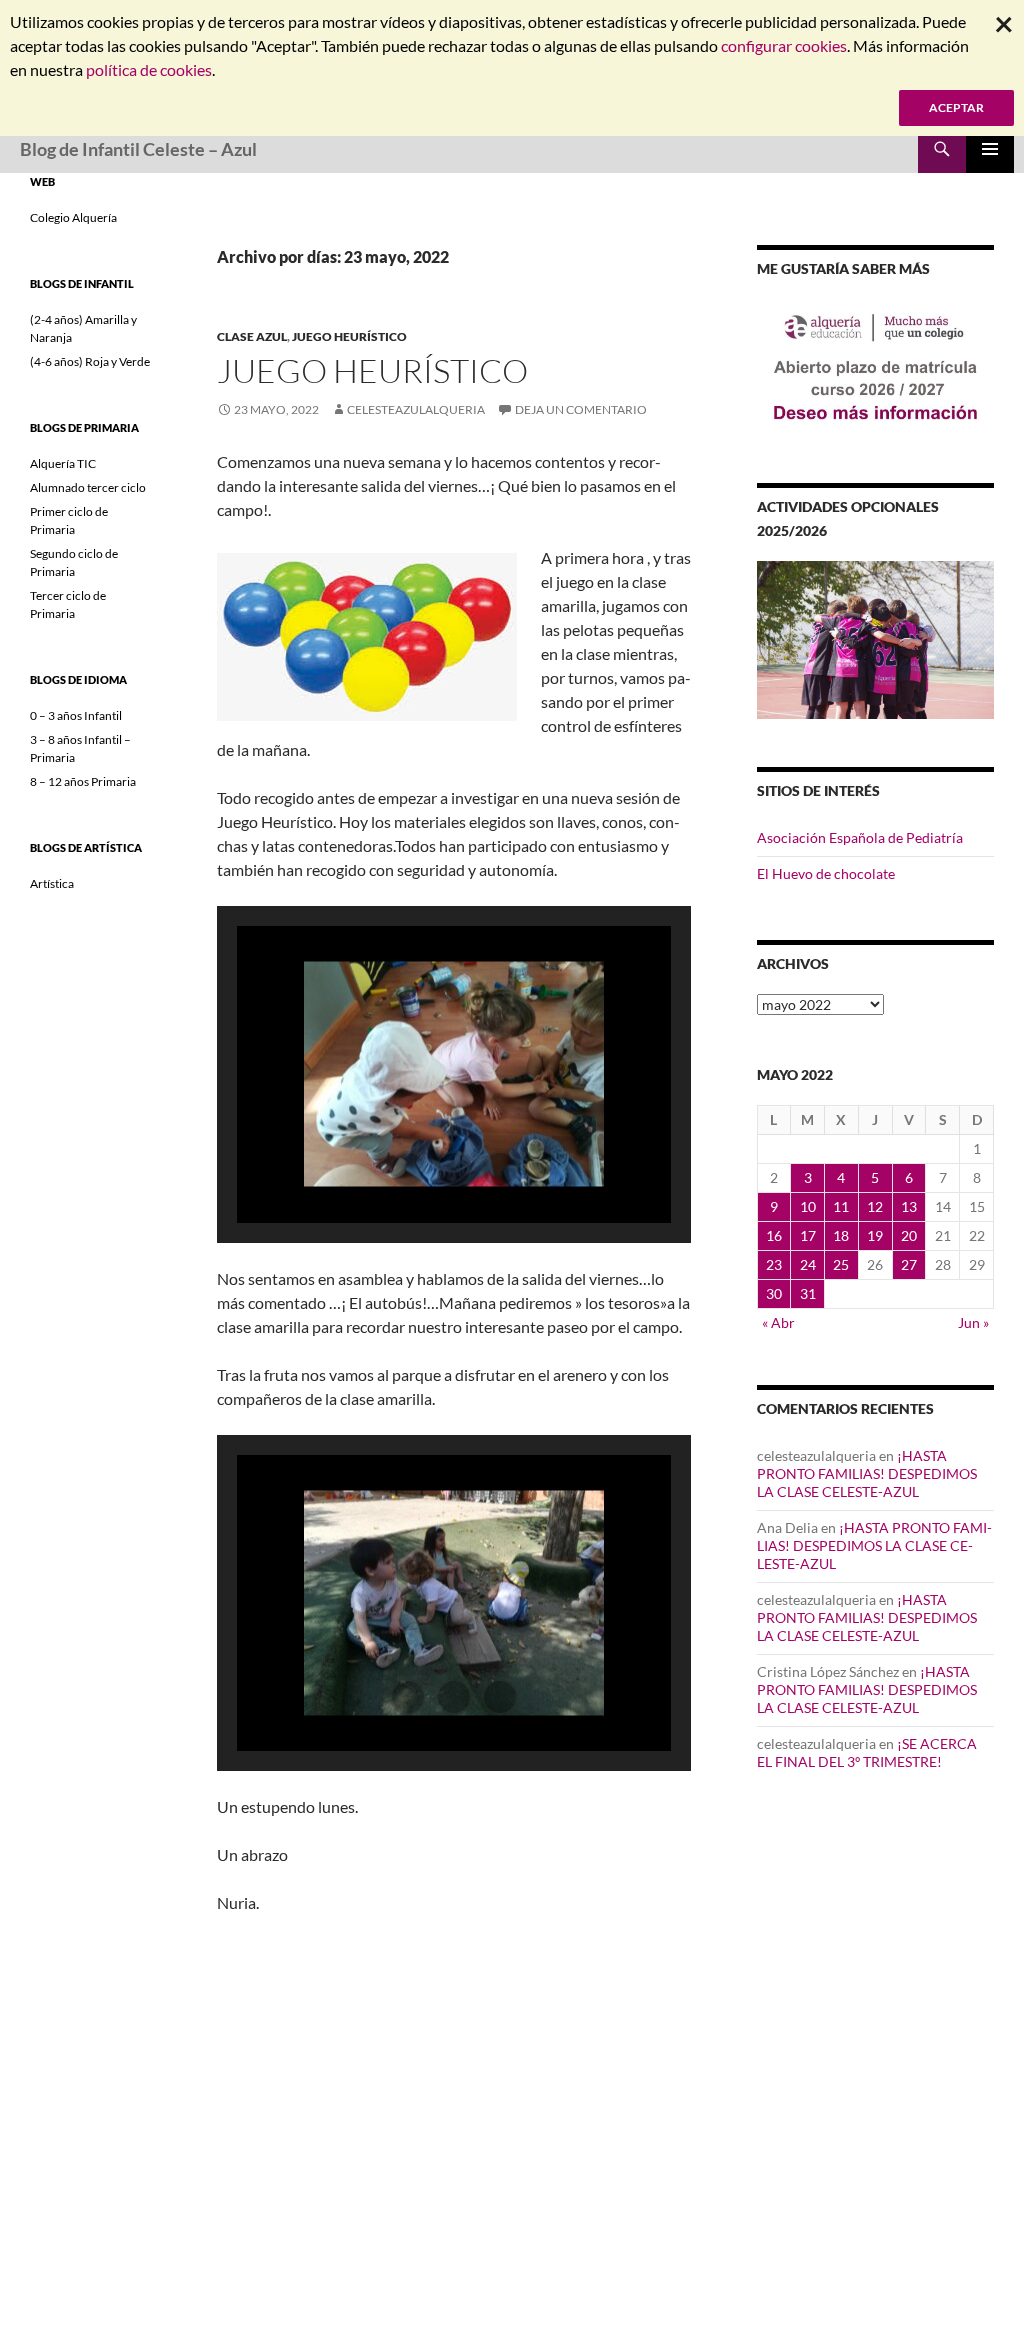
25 (841, 1264)
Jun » (973, 1322)
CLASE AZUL (252, 336)
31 (808, 1293)
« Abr (778, 1322)
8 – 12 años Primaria (83, 781)
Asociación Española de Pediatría (860, 837)
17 (808, 1235)
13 (909, 1206)
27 (909, 1264)
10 (808, 1206)
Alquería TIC (63, 463)
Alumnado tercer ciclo (88, 487)
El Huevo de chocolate (826, 873)
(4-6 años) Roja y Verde (90, 361)
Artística (52, 883)
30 (774, 1293)
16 (774, 1235)
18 (841, 1235)
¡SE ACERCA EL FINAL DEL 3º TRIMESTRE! (867, 1752)
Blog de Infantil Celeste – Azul (138, 149)
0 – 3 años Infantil (76, 715)
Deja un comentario (581, 409)
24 (808, 1264)
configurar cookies (784, 45)
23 (774, 1264)
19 (875, 1235)
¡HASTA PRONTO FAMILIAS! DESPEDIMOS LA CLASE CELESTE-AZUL (867, 1473)
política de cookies (149, 69)
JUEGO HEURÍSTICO (349, 336)
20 (909, 1235)
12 (875, 1206)
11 (841, 1206)
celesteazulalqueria (416, 409)
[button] (408, 1169)
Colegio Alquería (73, 217)
